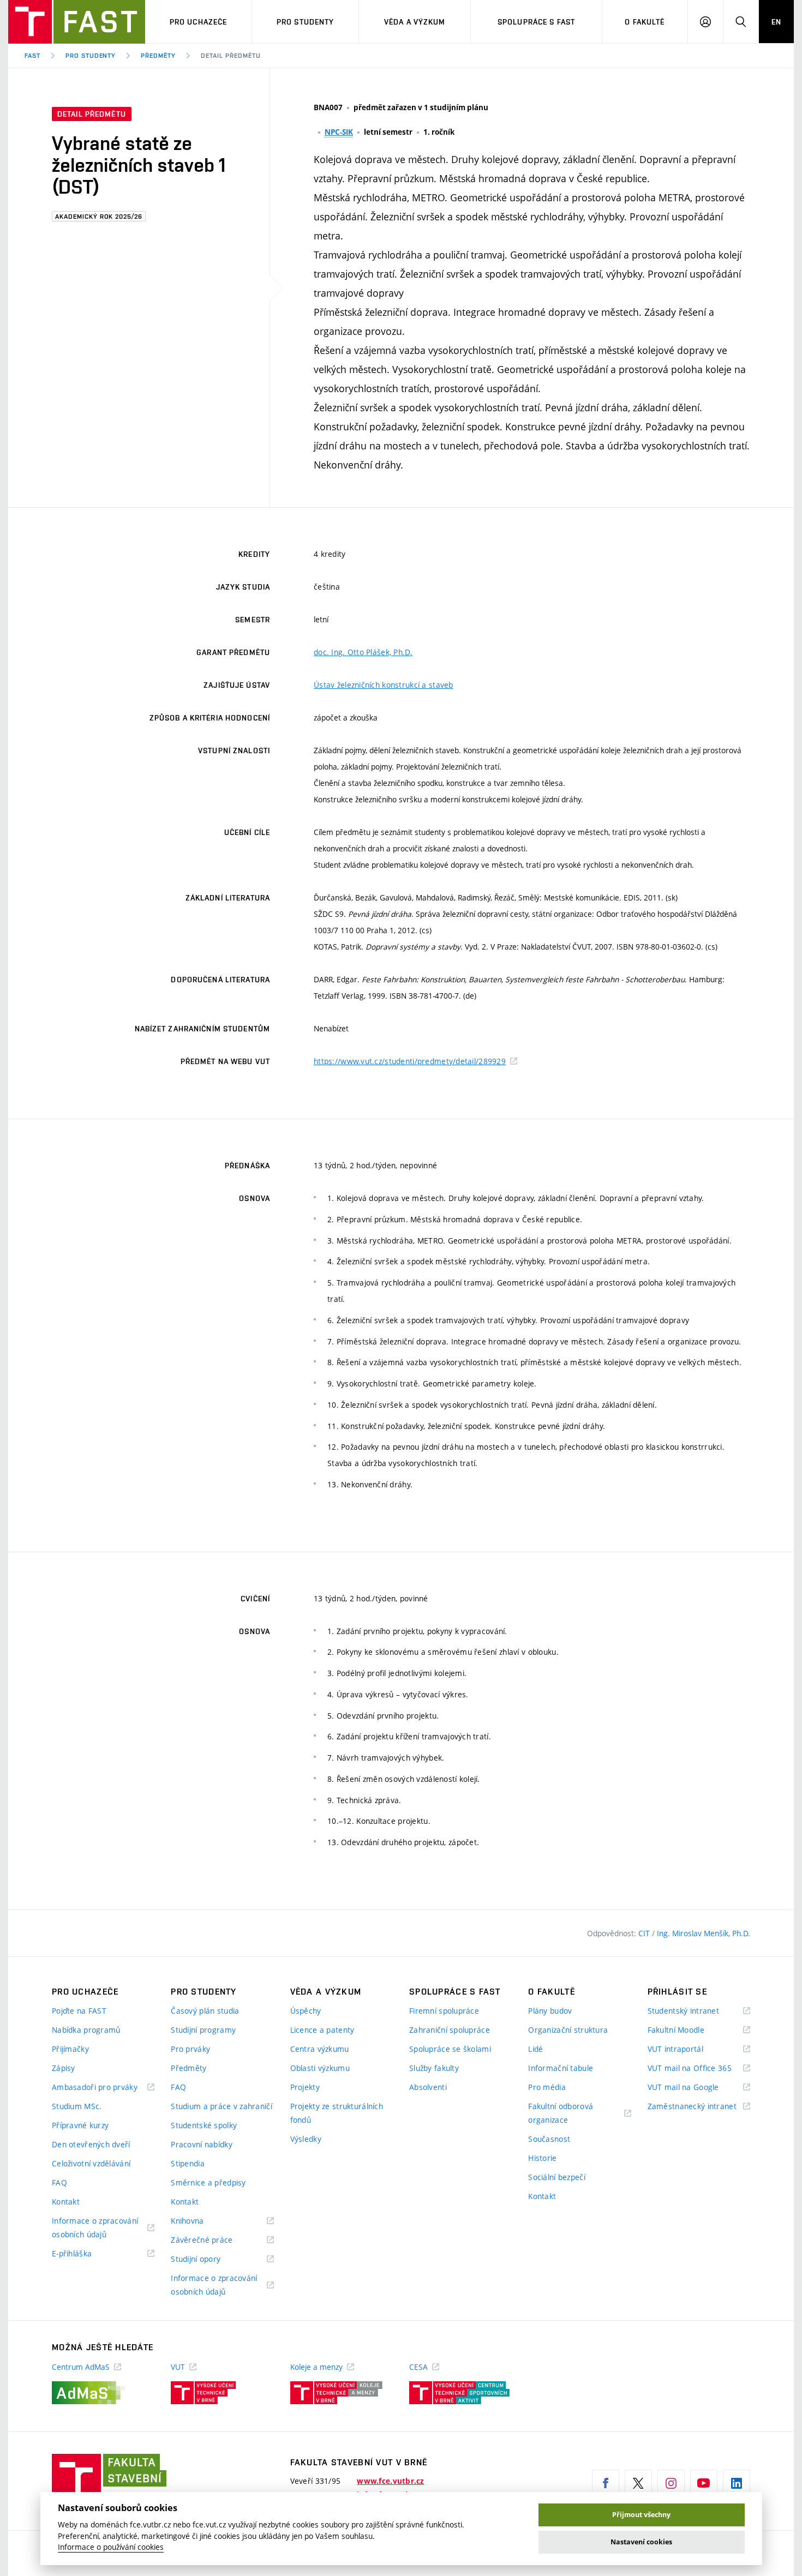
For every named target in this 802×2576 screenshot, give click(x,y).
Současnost (549, 2139)
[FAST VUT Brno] (77, 22)
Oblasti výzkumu (320, 2068)
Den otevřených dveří (91, 2144)
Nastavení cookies (641, 2542)
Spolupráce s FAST (536, 22)
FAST (32, 56)
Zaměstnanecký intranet (699, 2107)
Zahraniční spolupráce (450, 2030)
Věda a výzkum (415, 22)
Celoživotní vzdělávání (91, 2163)
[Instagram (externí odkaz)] (671, 2483)
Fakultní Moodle (690, 2030)
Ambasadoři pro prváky (103, 2088)
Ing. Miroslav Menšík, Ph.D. (704, 1933)
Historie (542, 2158)
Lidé (535, 2049)
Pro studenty (305, 22)
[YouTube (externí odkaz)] (704, 2483)
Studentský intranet (697, 2011)
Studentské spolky (204, 2125)
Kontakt (66, 2202)
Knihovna (201, 2221)
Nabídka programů (86, 2030)
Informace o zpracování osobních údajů (95, 2228)
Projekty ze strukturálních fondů (337, 2113)
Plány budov (550, 2011)
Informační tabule (561, 2068)
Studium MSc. (77, 2106)
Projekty (305, 2087)
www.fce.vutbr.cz (390, 2481)
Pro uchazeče (198, 22)
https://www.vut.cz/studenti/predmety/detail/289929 (410, 1061)
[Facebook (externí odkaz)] (606, 2483)
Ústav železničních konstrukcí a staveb (384, 685)
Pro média (547, 2087)
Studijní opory (209, 2259)
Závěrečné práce (215, 2240)
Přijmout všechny (641, 2515)
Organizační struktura (568, 2030)
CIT (645, 1933)
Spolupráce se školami (450, 2049)
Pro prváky (190, 2049)
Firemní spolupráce (444, 2011)
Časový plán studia (205, 2011)
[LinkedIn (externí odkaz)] (737, 2483)
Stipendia (188, 2163)
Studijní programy (203, 2030)
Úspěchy (306, 2011)
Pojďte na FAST (79, 2011)
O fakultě (645, 22)
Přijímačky (70, 2049)
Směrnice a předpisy (208, 2182)
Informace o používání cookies (111, 2547)
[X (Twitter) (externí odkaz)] (638, 2483)
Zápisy (64, 2068)
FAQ (59, 2182)
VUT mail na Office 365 (699, 2068)
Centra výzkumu (320, 2049)
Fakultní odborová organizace (562, 2114)
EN (776, 22)
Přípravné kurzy (80, 2125)
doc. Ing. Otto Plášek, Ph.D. (363, 652)
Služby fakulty (434, 2068)
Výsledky (306, 2139)
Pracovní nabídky (201, 2144)
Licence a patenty (322, 2030)
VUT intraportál (689, 2049)
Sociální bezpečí (556, 2177)
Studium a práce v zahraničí (222, 2106)
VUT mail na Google (697, 2088)
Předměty (158, 56)
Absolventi (428, 2087)
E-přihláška (85, 2254)
